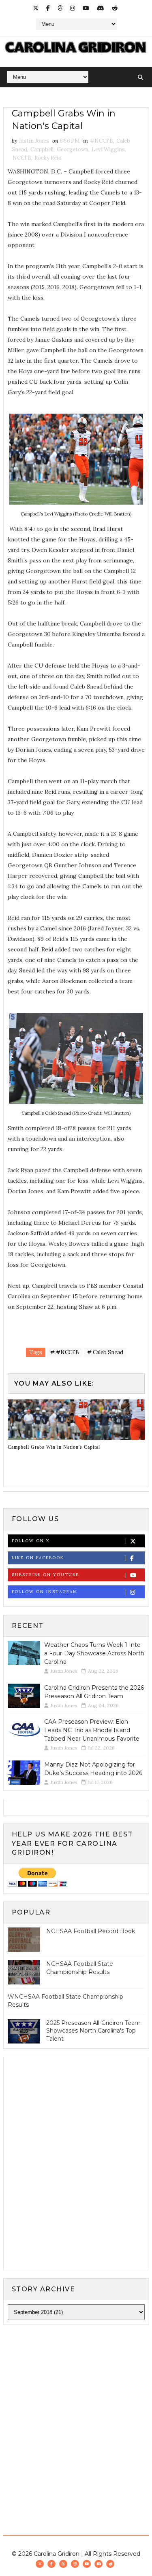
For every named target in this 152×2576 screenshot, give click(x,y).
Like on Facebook (38, 1558)
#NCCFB (102, 141)
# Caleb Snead (105, 1352)
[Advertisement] (76, 2412)
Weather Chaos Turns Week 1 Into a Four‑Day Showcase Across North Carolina (94, 1653)
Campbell (42, 149)
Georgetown (73, 149)
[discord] (101, 8)
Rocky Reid (48, 158)
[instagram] (73, 8)
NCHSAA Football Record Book (91, 1931)
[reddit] (115, 8)
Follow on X (31, 1541)
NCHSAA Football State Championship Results (80, 1968)
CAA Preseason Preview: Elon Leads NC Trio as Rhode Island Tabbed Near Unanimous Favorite (92, 1730)
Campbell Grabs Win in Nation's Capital (54, 1447)
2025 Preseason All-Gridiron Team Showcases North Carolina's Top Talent (93, 2031)
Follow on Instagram (45, 1592)
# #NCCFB (65, 1352)
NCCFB (22, 158)
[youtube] (86, 8)
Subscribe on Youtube (45, 1575)
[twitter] (36, 8)
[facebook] (48, 8)
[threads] (60, 8)
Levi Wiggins (108, 149)
